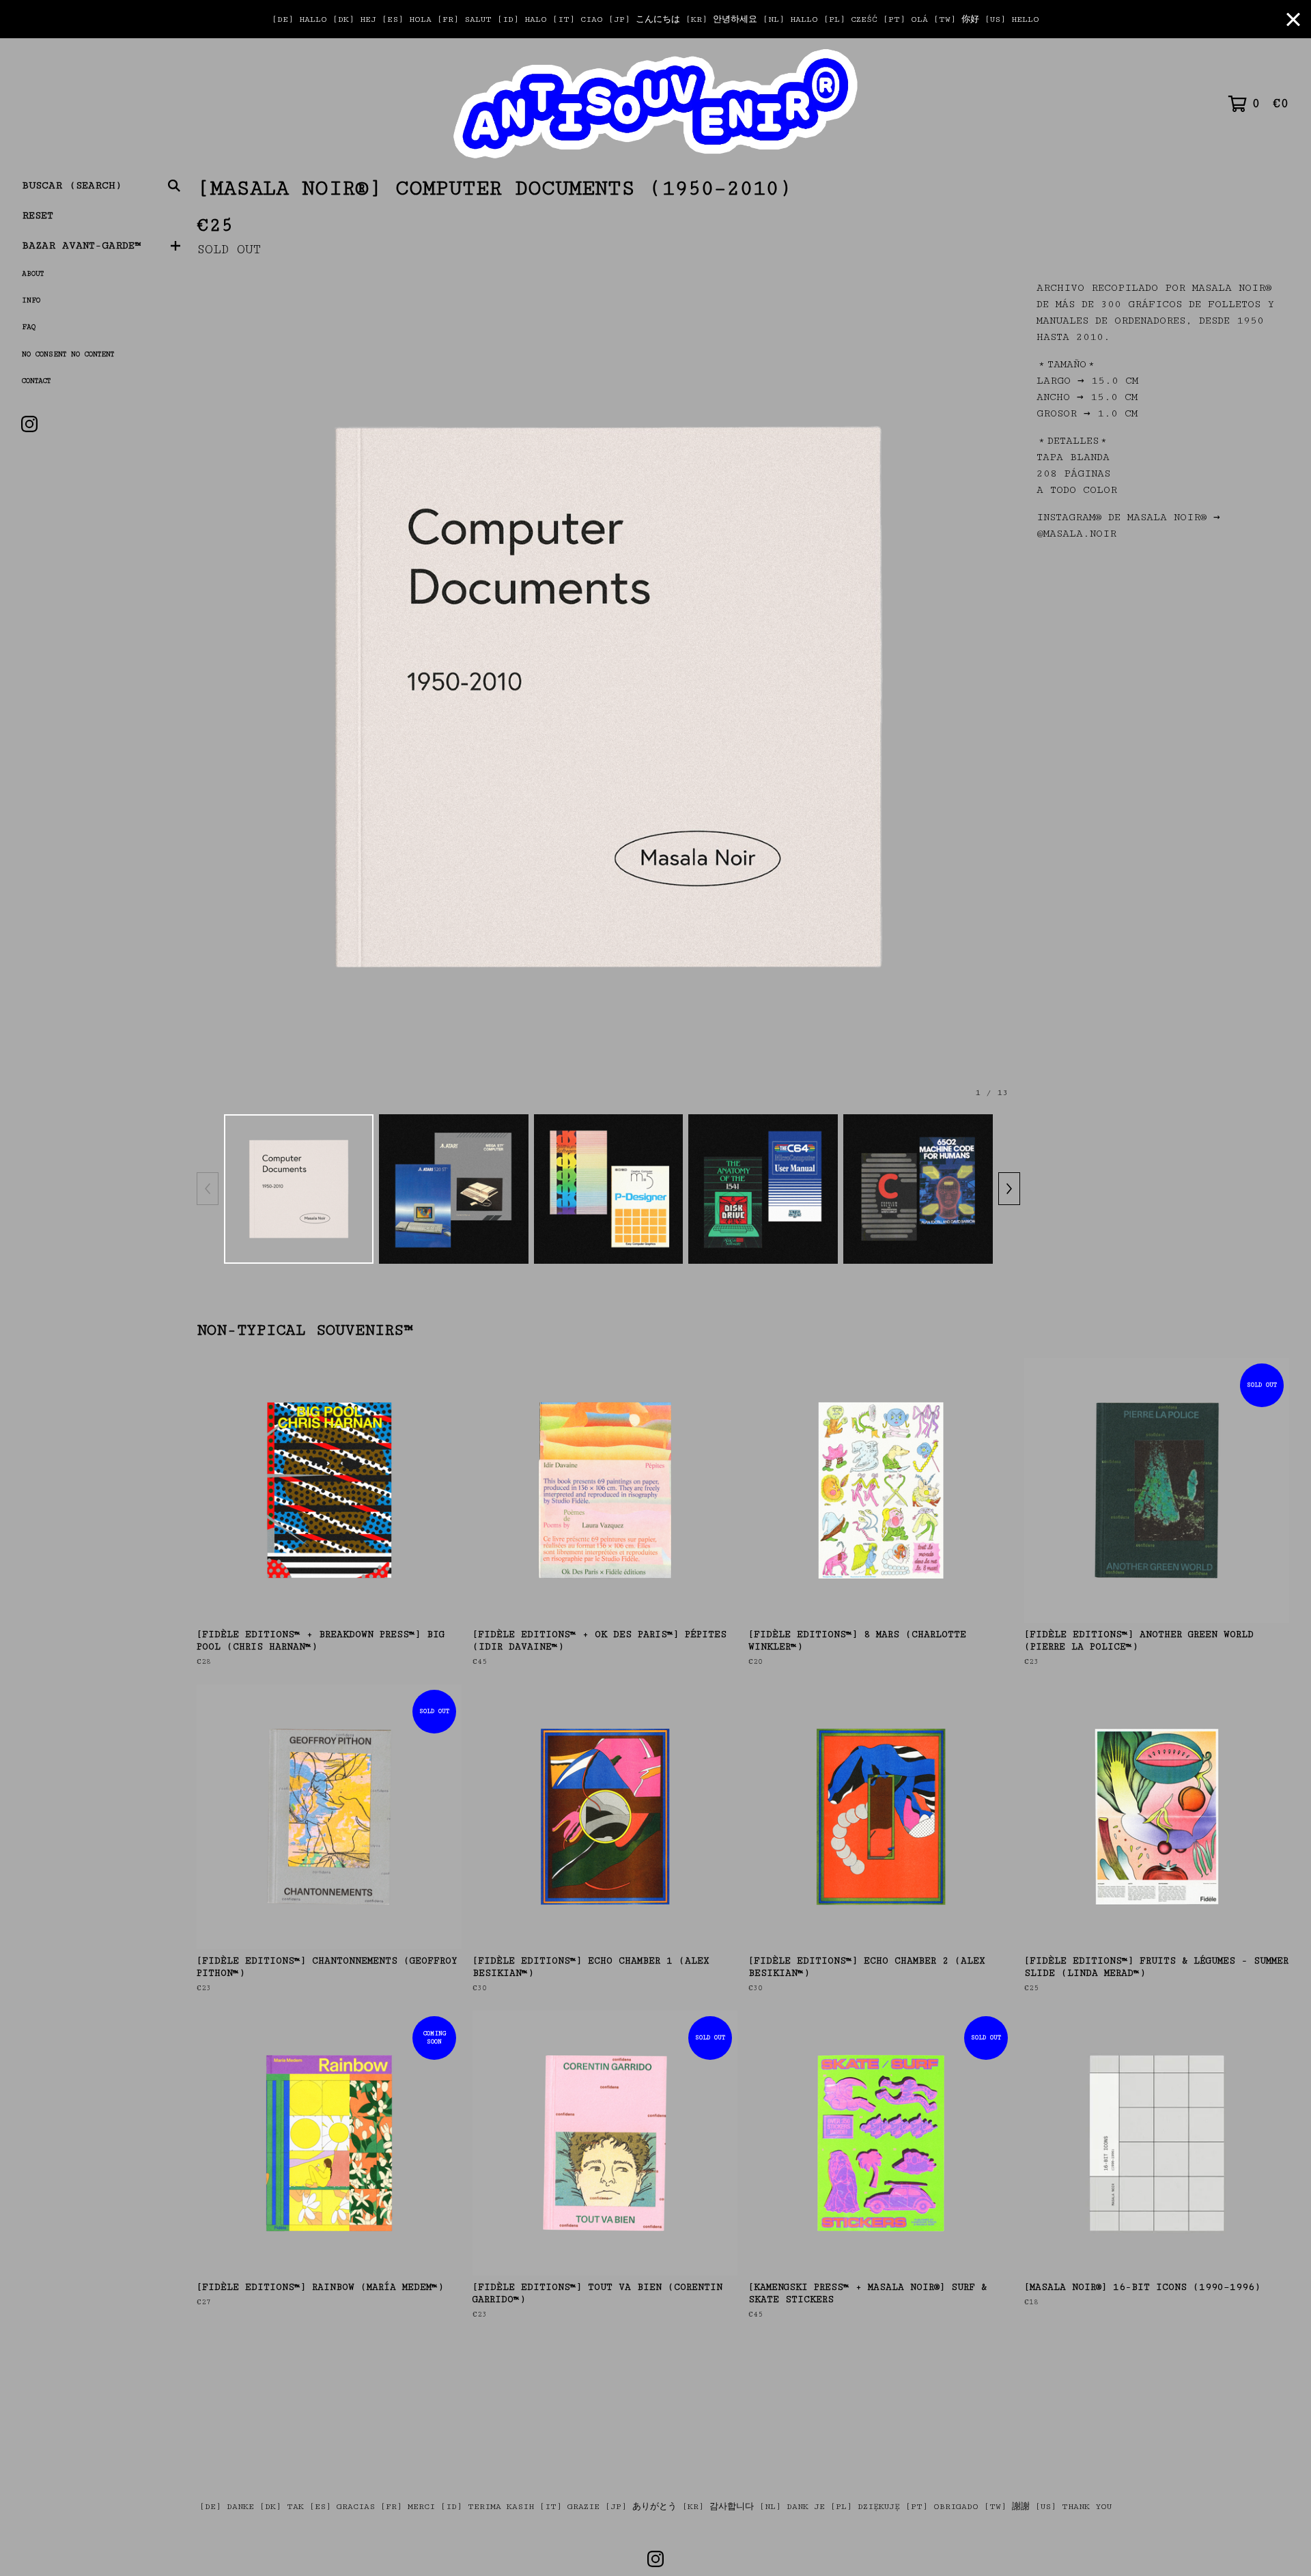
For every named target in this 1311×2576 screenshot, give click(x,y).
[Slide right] (1009, 1189)
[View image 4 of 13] (763, 1189)
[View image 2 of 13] (454, 1189)
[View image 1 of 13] (299, 1189)
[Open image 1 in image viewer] (608, 697)
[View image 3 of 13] (609, 1189)
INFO (31, 300)
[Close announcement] (1293, 19)
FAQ (29, 327)
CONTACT (36, 381)
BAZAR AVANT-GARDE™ (82, 245)
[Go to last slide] (216, 697)
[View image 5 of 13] (918, 1189)
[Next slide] (1001, 697)
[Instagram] (29, 424)
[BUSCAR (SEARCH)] (174, 186)
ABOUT (33, 274)
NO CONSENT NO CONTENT (68, 354)
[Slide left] (208, 1189)
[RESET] (656, 104)
